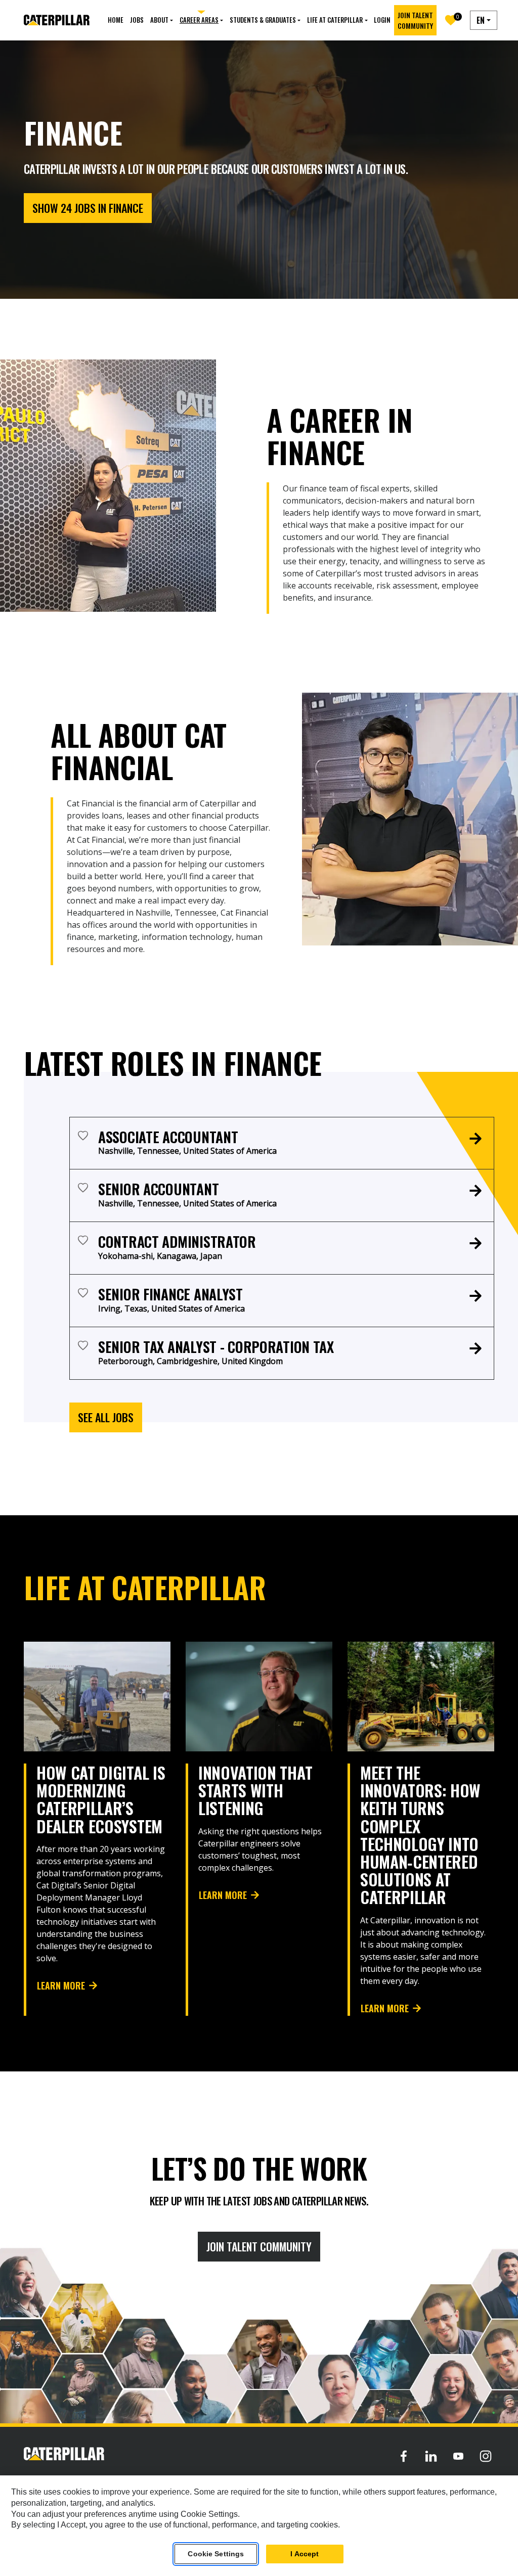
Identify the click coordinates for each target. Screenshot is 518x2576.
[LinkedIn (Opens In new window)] (431, 2456)
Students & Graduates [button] (263, 20)
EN (481, 20)
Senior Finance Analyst (170, 1294)
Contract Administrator (177, 1241)
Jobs (137, 20)
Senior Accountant (158, 1189)
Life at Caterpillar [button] (335, 20)
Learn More (61, 1985)
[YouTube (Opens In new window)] (458, 2456)
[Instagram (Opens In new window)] (486, 2456)
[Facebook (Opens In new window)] (404, 2456)
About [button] (159, 20)
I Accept (305, 2554)
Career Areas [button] (199, 20)
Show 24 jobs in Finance (88, 208)
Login (382, 20)
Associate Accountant (168, 1137)
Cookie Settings (216, 2554)
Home (116, 20)
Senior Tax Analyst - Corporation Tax (216, 1347)
